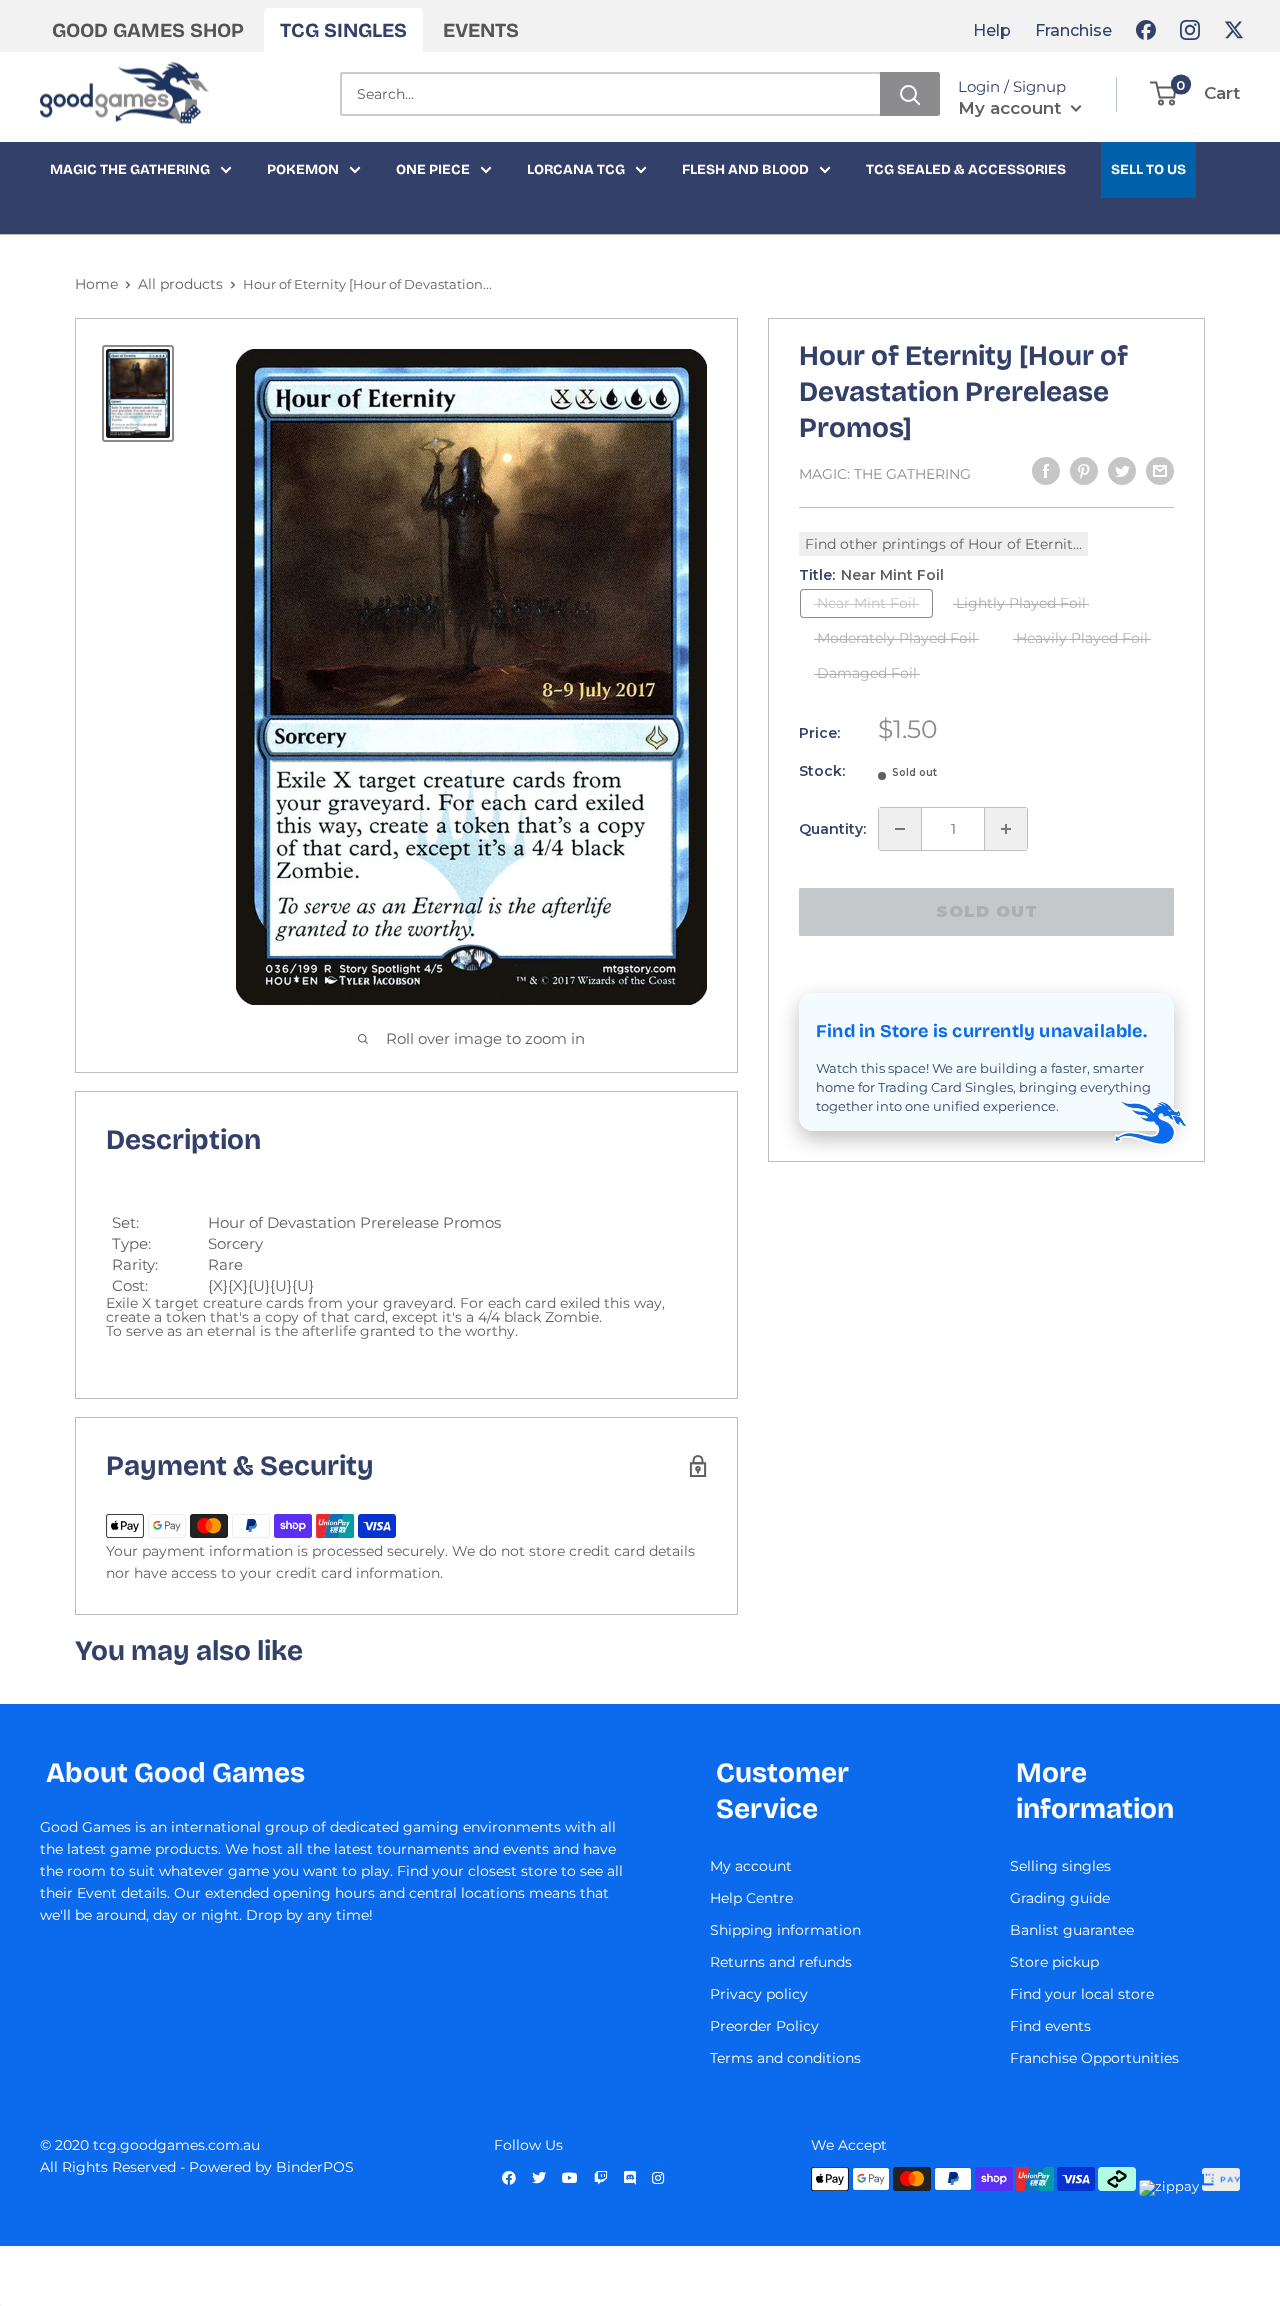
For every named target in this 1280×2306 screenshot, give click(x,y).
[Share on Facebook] (1046, 471)
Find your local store (1082, 1994)
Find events (1050, 2026)
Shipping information (785, 1930)
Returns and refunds (781, 1962)
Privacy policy (759, 1994)
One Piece (433, 169)
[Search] (910, 94)
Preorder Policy (764, 2026)
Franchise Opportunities (1094, 2058)
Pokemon (303, 169)
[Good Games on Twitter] (1234, 30)
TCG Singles (343, 30)
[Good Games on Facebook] (1146, 30)
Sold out (987, 911)
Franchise (1073, 30)
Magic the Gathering (130, 169)
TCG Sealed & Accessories (966, 169)
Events (481, 30)
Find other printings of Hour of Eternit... (943, 544)
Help (992, 30)
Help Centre (751, 1898)
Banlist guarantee (1072, 1930)
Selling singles (1060, 1866)
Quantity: (832, 829)
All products (180, 284)
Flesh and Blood (745, 169)
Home (96, 284)
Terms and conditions (785, 2058)
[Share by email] (1160, 471)
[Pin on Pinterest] (1084, 471)
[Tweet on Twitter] (1122, 471)
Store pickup (1054, 1962)
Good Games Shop (148, 30)
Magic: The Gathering (885, 474)
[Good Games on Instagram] (1190, 30)
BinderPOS (315, 2167)
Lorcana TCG (576, 169)
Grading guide (1060, 1898)
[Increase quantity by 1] (1006, 829)
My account (1012, 108)
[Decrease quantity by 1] (900, 829)
